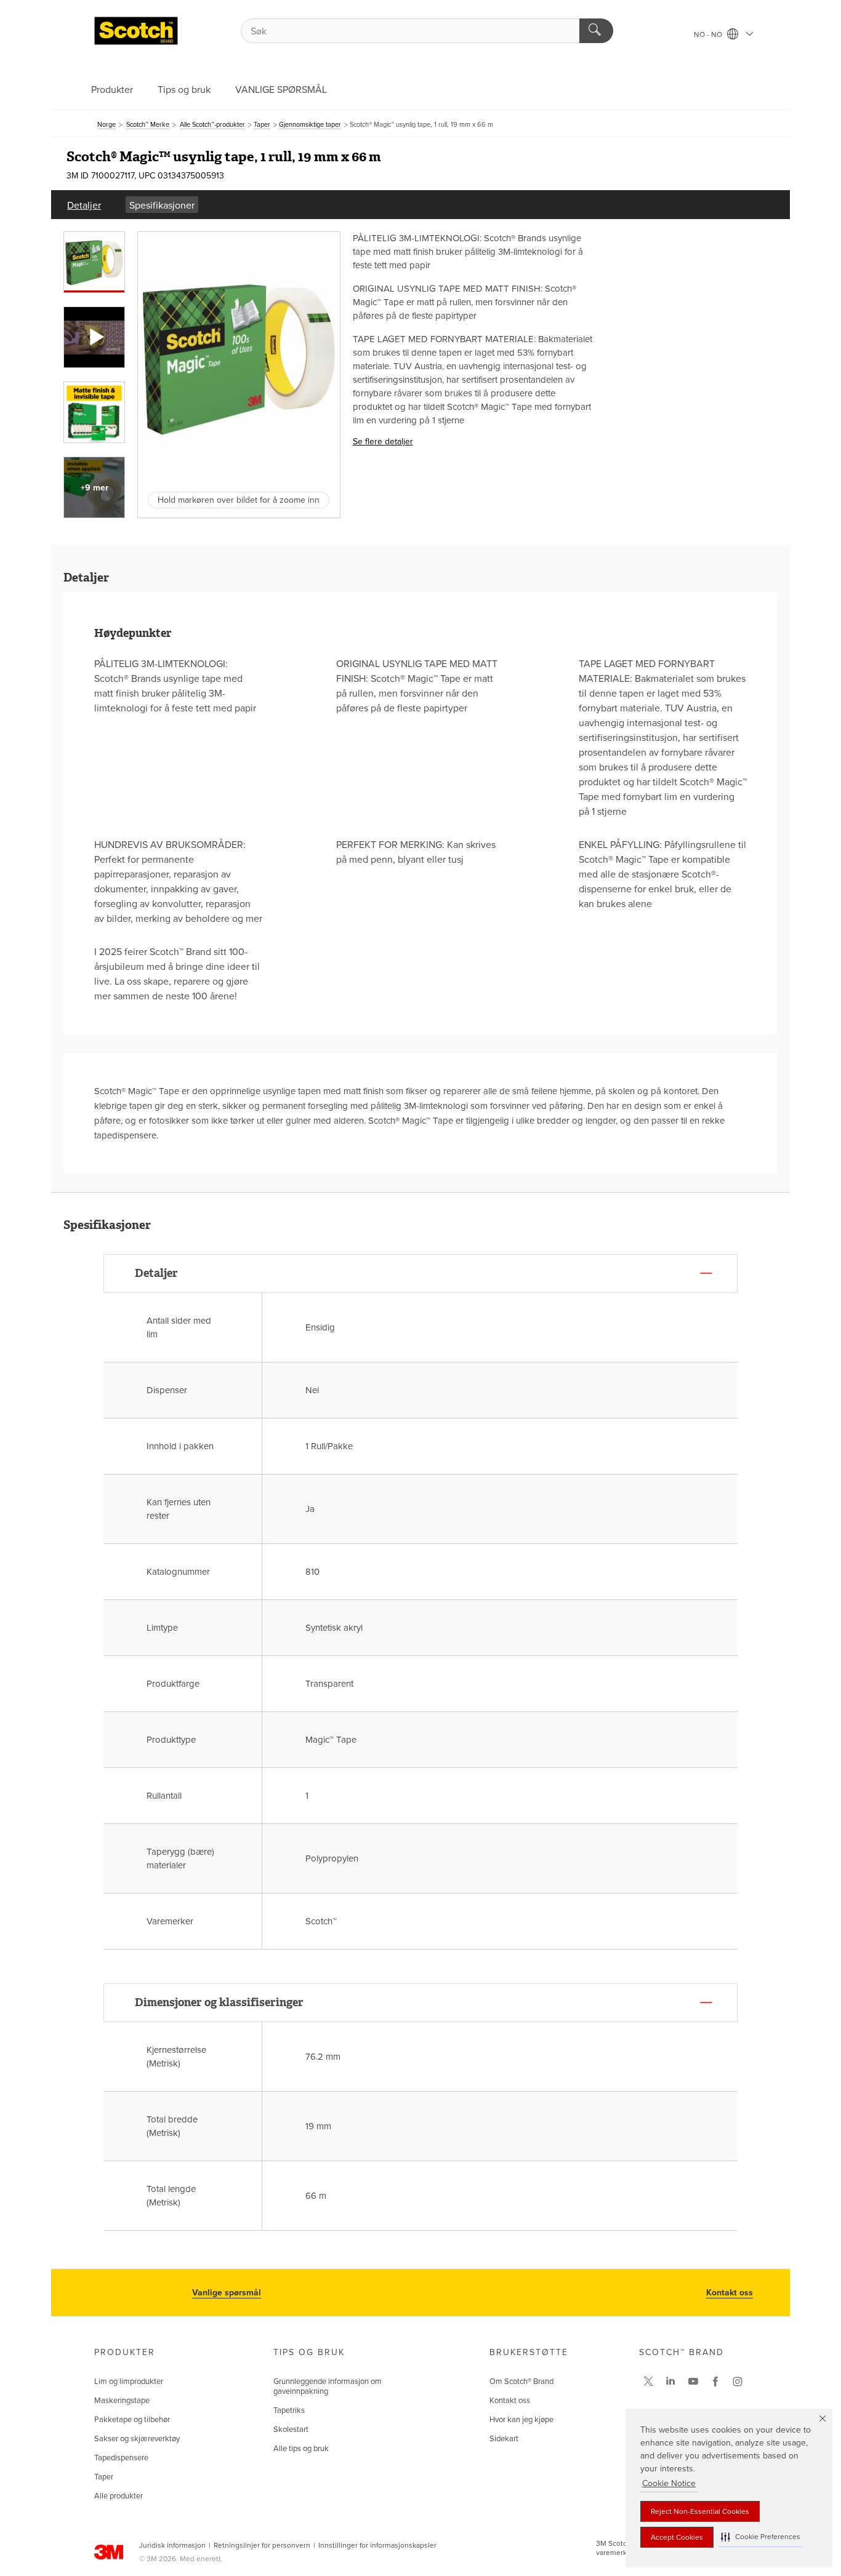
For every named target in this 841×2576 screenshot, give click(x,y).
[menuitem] (84, 205)
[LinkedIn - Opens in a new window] (670, 2382)
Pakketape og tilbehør (132, 2420)
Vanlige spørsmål (227, 2293)
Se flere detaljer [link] (383, 442)
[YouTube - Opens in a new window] (693, 2382)
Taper (104, 2477)
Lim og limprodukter (129, 2382)
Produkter (112, 90)
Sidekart (504, 2439)
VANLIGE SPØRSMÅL (281, 90)
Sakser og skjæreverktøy (137, 2439)
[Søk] (596, 31)
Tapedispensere (121, 2458)
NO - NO (709, 34)
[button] (761, 2537)
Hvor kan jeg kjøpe (521, 2420)
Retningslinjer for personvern (262, 2545)
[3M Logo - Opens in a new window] (136, 31)
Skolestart (291, 2430)
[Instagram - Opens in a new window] (738, 2382)
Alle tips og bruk (301, 2449)
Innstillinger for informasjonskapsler (377, 2545)
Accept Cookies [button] (677, 2537)
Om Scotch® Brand (521, 2382)
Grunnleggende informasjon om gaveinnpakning (328, 2386)
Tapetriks (289, 2410)
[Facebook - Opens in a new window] (715, 2382)
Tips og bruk (184, 90)
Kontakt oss (730, 2293)
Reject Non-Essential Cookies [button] (700, 2511)
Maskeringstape (122, 2401)
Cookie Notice (669, 2483)
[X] (648, 2382)
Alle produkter (119, 2496)
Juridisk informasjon (172, 2545)
